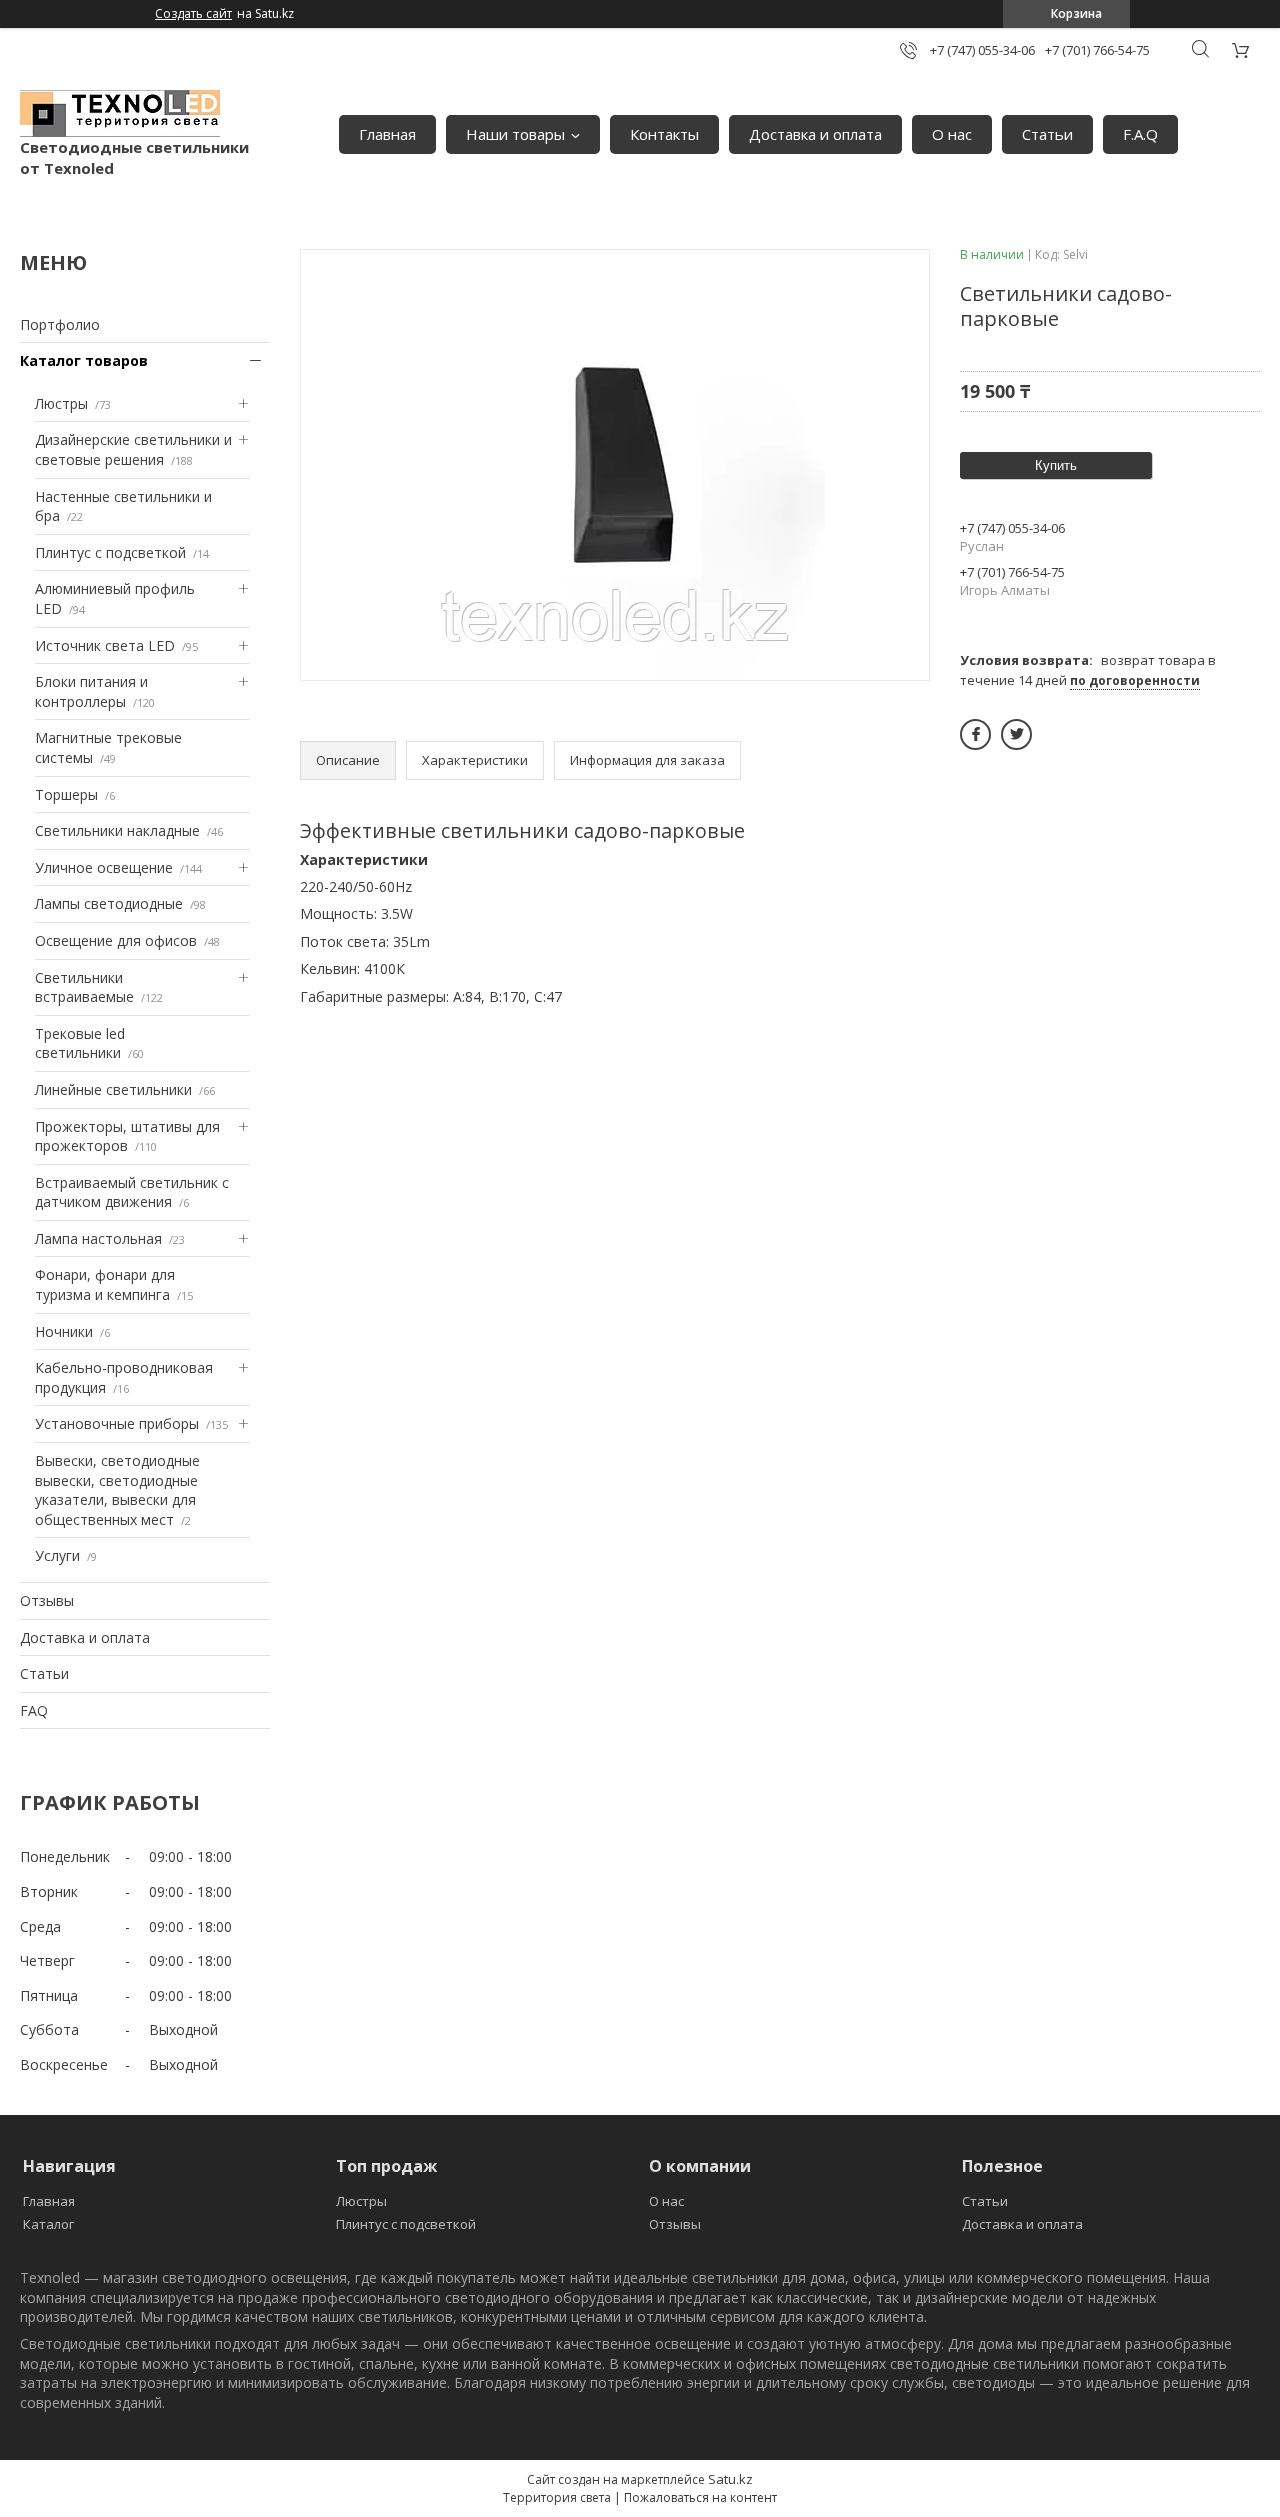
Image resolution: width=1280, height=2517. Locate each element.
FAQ (34, 1710)
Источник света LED (105, 645)
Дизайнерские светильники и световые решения (133, 449)
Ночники (64, 1331)
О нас (952, 134)
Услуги (57, 1555)
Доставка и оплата (815, 134)
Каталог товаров (84, 360)
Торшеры (66, 794)
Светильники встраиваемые (84, 987)
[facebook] (975, 734)
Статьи (1047, 134)
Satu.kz (730, 2479)
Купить (1056, 465)
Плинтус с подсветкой (110, 552)
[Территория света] (120, 113)
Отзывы (47, 1600)
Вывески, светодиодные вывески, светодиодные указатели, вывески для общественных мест (117, 1490)
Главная (387, 134)
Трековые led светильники (80, 1043)
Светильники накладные (117, 830)
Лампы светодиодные (109, 903)
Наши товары (515, 134)
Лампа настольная (98, 1238)
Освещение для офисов (116, 940)
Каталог (48, 2224)
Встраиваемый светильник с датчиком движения (132, 1192)
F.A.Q (1140, 134)
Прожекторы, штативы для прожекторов (127, 1136)
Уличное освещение (104, 867)
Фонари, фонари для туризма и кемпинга (105, 1284)
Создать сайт (193, 14)
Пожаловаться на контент (700, 2497)
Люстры (61, 403)
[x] (1016, 734)
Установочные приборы (117, 1423)
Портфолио (60, 324)
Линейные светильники (113, 1089)
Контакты (664, 134)
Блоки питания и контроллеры (91, 691)
